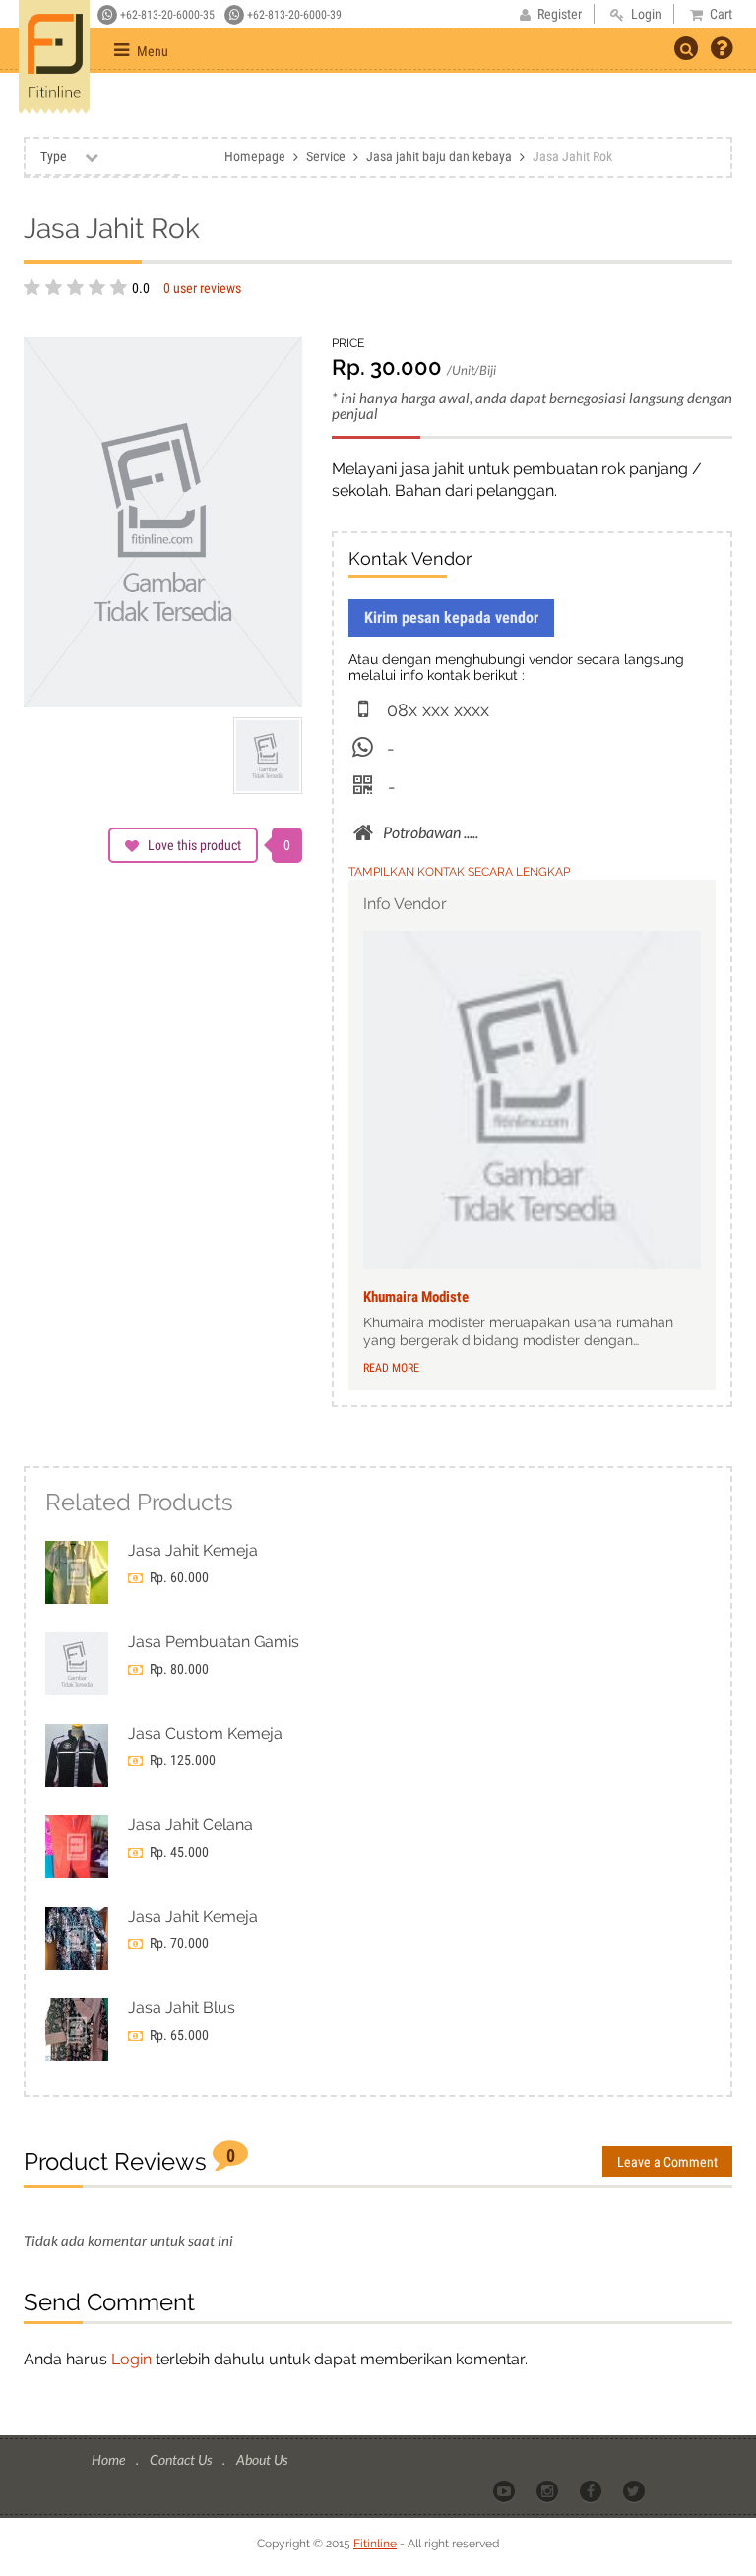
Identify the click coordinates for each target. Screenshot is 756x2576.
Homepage (255, 156)
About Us (262, 2459)
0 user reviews (202, 288)
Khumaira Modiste (416, 1297)
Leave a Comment (667, 2162)
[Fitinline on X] (635, 2490)
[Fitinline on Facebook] (592, 2490)
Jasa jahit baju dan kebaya (439, 156)
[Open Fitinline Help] (722, 50)
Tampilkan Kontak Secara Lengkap (459, 872)
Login (131, 2359)
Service (326, 156)
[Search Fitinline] (686, 48)
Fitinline (375, 2544)
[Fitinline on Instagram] (549, 2490)
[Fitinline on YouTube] (505, 2490)
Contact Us (182, 2459)
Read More (391, 1368)
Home (110, 2459)
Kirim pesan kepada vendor (451, 617)
